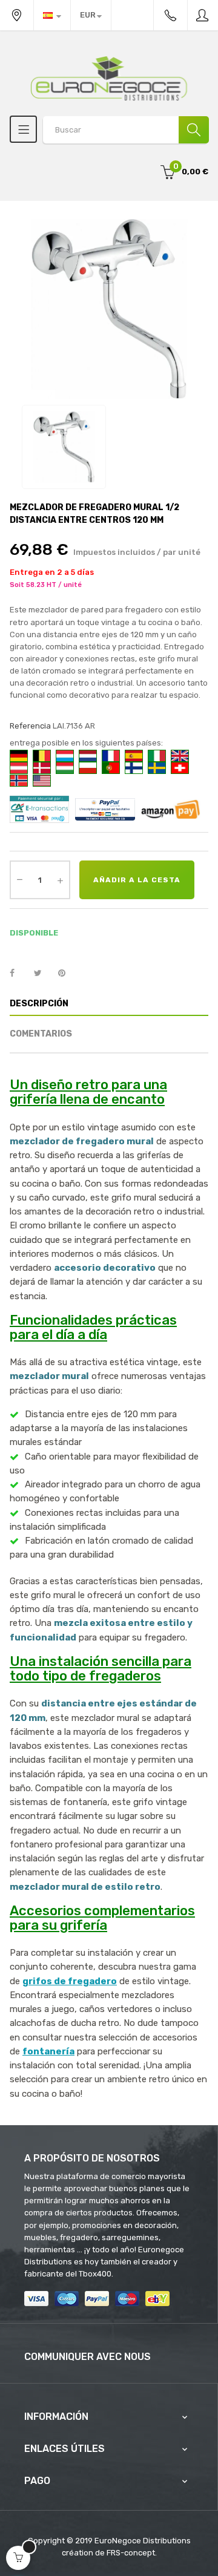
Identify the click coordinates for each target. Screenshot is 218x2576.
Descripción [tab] (39, 1004)
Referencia (30, 726)
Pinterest (67, 974)
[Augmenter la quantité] (60, 880)
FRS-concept (131, 2553)
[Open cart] (18, 2558)
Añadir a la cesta (137, 880)
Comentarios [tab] (41, 1034)
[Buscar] (194, 130)
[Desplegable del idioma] (52, 15)
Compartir (19, 974)
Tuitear (43, 974)
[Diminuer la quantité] (19, 879)
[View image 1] (64, 447)
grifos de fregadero (70, 1981)
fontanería (48, 2051)
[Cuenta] (203, 15)
